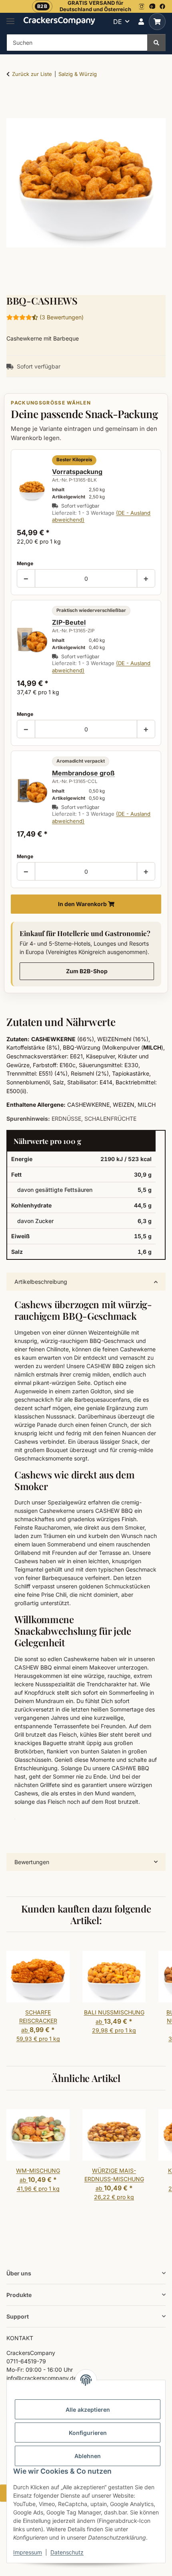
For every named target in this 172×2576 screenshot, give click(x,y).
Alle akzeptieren (88, 2410)
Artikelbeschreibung (41, 1282)
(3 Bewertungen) (62, 317)
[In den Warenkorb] (13, 99)
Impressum (28, 2552)
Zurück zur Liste (32, 74)
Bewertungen (32, 1862)
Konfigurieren (88, 2433)
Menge (25, 563)
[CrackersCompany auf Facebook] (162, 6)
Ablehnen (88, 2456)
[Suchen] (156, 43)
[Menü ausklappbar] (10, 18)
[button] (141, 22)
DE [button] (118, 22)
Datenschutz (67, 2552)
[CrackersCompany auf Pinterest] (152, 6)
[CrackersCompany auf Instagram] (142, 6)
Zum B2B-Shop (87, 971)
